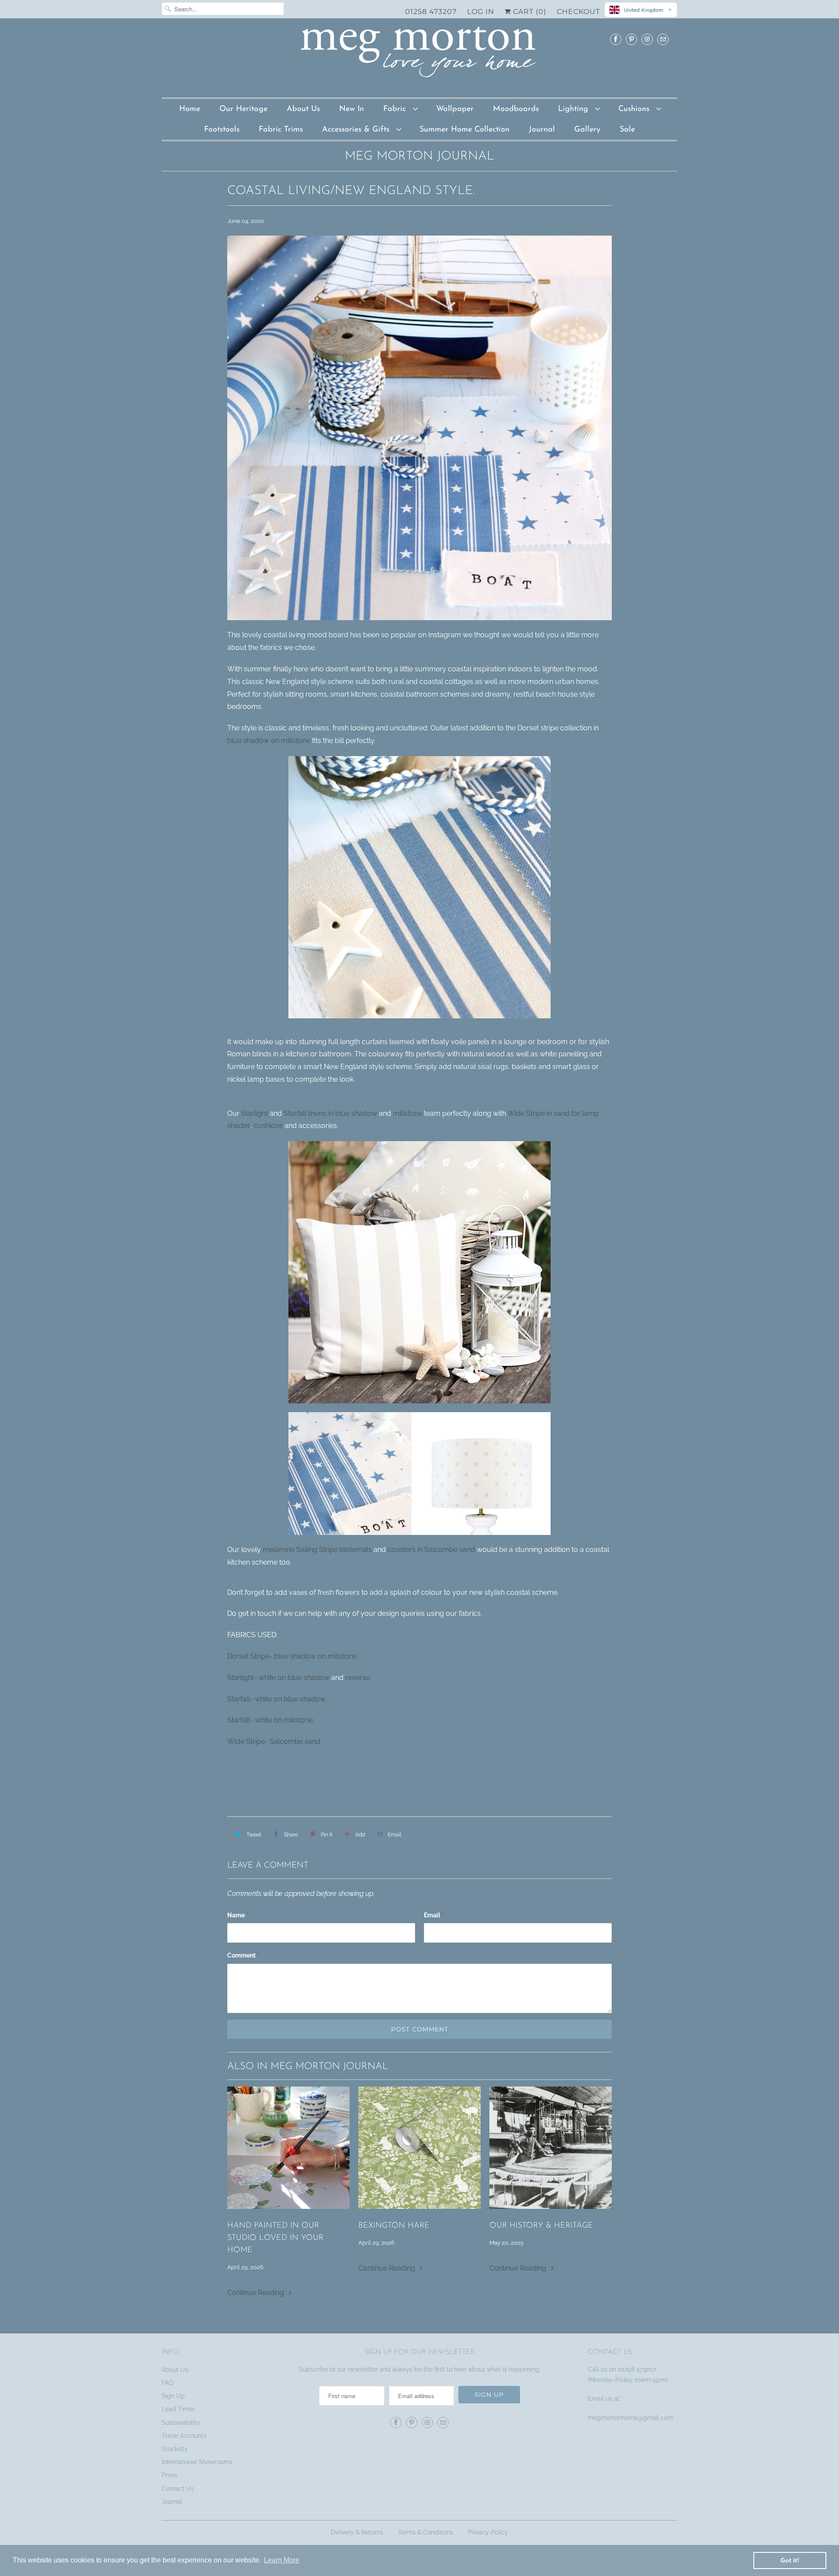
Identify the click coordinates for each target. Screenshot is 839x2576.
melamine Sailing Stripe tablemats (317, 1550)
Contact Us (178, 2489)
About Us (303, 109)
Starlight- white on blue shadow (278, 1678)
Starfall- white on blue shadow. (277, 1699)
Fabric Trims (281, 130)
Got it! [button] (790, 2560)
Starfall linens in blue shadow (331, 1113)
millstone (407, 1113)
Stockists (175, 2449)
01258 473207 (431, 12)
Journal (542, 130)
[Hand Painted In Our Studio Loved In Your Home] (288, 2148)
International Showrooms (197, 2462)
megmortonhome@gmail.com (631, 2418)
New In (352, 109)
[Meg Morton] (419, 57)
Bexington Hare (394, 2226)
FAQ (167, 2383)
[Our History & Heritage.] (551, 2148)
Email (434, 1915)
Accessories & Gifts (357, 130)
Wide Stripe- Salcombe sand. (274, 1741)
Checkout (578, 12)
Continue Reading (257, 2293)
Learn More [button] (282, 2560)
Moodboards (516, 109)
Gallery (587, 130)
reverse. (358, 1678)
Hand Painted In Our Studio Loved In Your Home (275, 2238)
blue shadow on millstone (269, 741)
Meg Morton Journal (419, 156)
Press (170, 2475)
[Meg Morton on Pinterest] (631, 39)
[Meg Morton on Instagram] (647, 39)
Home (190, 109)
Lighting (574, 109)
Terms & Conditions (426, 2532)
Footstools (222, 130)
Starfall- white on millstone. (271, 1720)
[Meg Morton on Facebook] (616, 39)
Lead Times (179, 2409)
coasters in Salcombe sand (431, 1550)
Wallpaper (455, 109)
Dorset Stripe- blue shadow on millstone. (293, 1656)
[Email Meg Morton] (663, 39)
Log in (481, 12)
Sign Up (173, 2396)
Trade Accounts (184, 2436)
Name (238, 1915)
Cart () (529, 12)
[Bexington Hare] (419, 2148)
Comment (243, 1955)
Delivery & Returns (357, 2532)
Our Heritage (243, 109)
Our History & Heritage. (542, 2226)
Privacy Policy (488, 2532)
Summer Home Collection (465, 130)
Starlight (255, 1113)
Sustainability (181, 2423)
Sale (627, 130)
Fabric (396, 109)
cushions (268, 1126)
